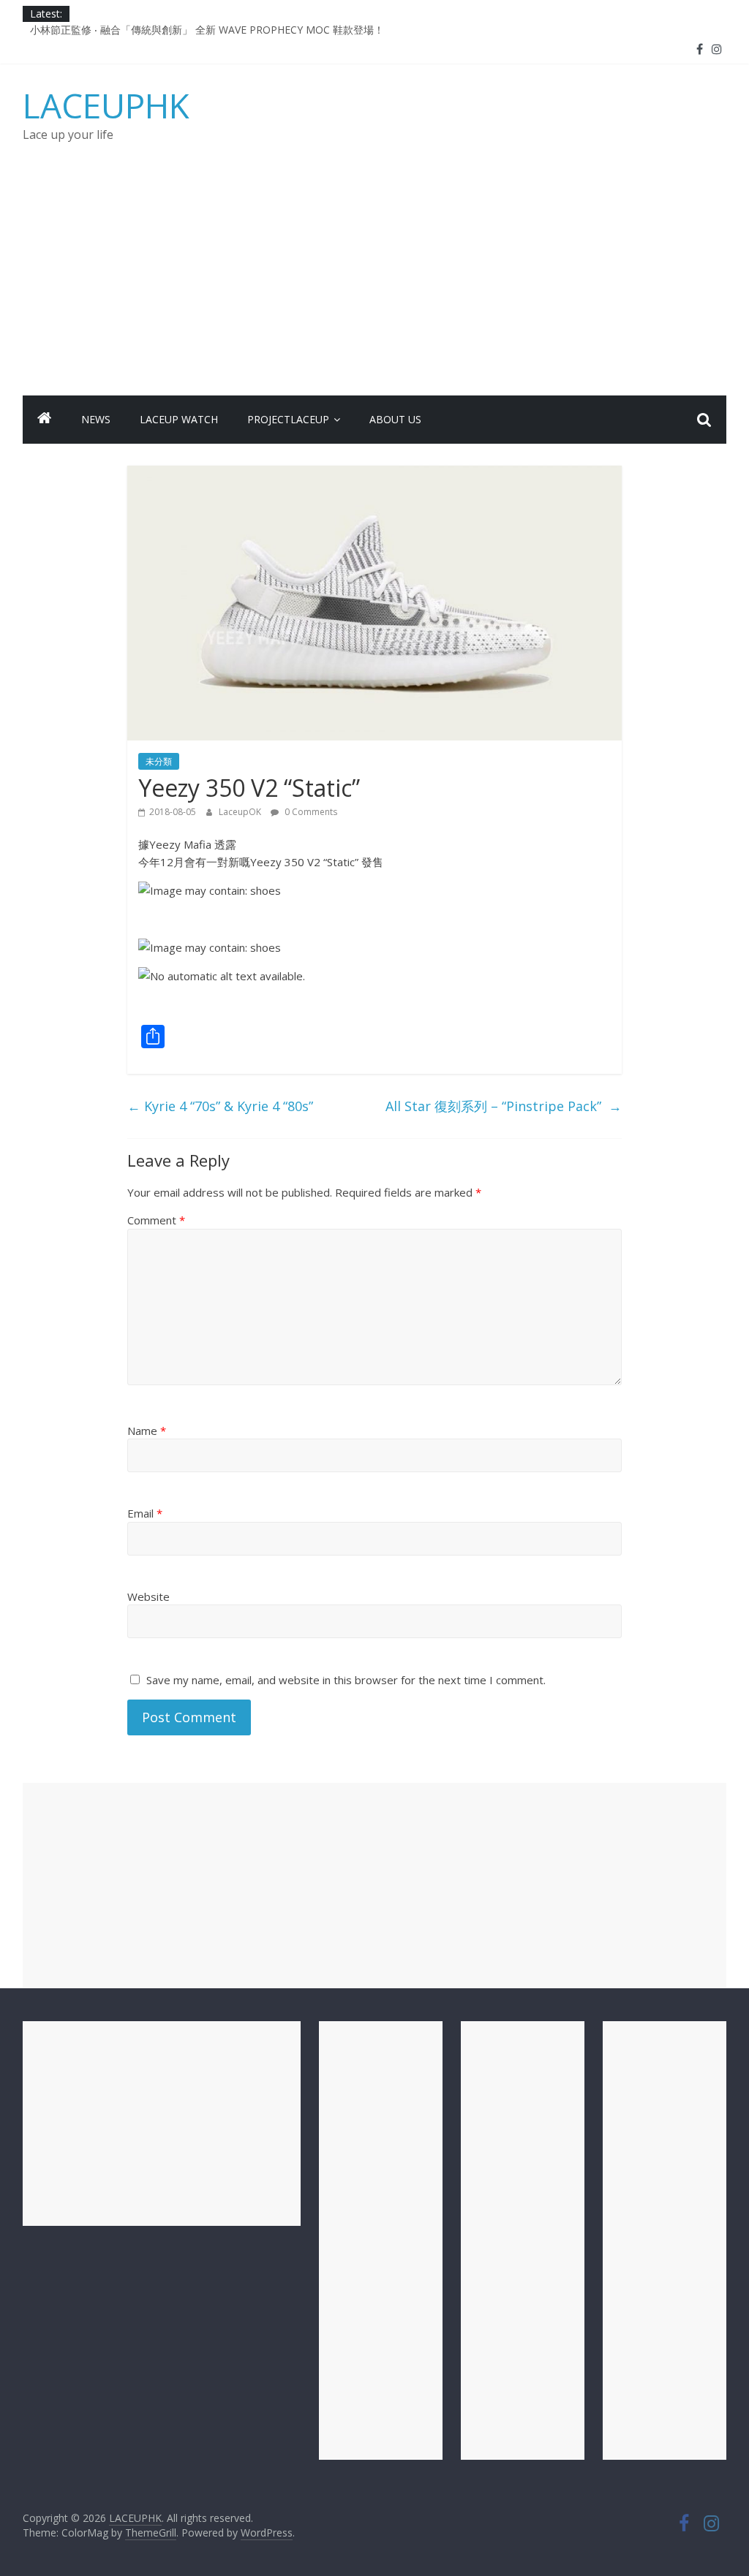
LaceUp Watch (179, 419)
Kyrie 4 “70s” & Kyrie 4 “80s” (220, 1106)
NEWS (96, 419)
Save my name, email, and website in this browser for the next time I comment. (346, 1680)
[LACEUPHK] (45, 420)
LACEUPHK (106, 105)
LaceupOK (241, 812)
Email (145, 1513)
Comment (156, 1220)
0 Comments (310, 812)
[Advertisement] (375, 286)
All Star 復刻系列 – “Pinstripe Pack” (504, 1106)
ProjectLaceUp (288, 419)
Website (148, 1596)
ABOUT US (395, 419)
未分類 (159, 761)
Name (147, 1431)
